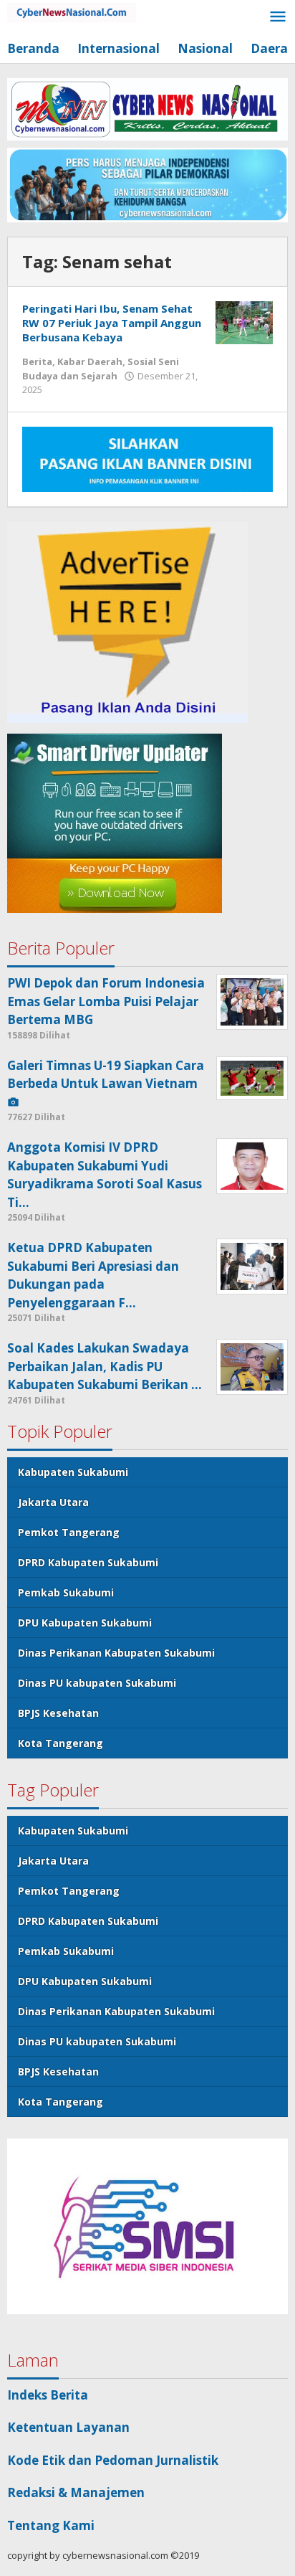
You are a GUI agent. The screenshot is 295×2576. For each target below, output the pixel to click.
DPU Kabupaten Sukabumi (85, 1623)
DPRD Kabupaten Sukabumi (88, 1562)
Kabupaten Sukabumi (73, 1472)
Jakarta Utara (53, 1502)
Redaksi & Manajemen (76, 2492)
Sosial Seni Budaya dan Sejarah (101, 369)
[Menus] (278, 18)
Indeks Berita (48, 2395)
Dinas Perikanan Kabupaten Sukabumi (116, 1653)
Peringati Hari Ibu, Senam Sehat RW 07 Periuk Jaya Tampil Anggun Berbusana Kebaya (112, 323)
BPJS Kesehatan (58, 1713)
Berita (37, 361)
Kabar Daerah (90, 361)
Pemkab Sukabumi (66, 1592)
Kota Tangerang (61, 1743)
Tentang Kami (51, 2525)
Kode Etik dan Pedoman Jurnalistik (113, 2460)
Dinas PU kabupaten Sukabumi (97, 1683)
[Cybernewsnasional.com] (72, 11)
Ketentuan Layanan (68, 2427)
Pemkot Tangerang (69, 1532)
